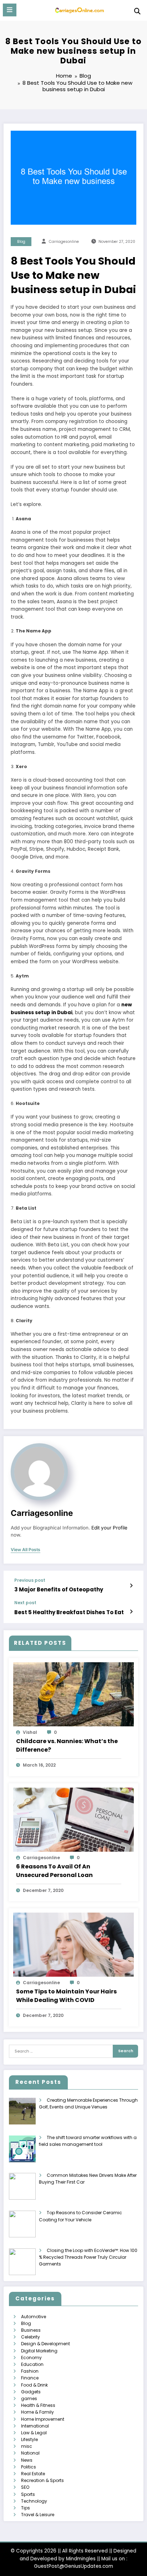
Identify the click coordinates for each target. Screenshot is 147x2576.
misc (27, 2446)
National (30, 2453)
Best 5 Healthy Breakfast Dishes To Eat (69, 1612)
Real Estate (33, 2474)
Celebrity (31, 2337)
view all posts (26, 1550)
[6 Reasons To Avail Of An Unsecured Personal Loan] (73, 1819)
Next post (25, 1603)
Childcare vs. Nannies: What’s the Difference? (67, 1745)
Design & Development (45, 2344)
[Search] (137, 11)
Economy (31, 2358)
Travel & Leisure (38, 2515)
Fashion (30, 2371)
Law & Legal (34, 2433)
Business (31, 2330)
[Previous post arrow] (131, 1586)
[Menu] (10, 10)
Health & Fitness (38, 2405)
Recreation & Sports (42, 2480)
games (29, 2398)
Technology (34, 2501)
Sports (28, 2494)
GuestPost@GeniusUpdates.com (73, 2566)
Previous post (30, 1580)
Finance (30, 2378)
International (35, 2426)
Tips (26, 2508)
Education (32, 2364)
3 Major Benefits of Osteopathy (59, 1589)
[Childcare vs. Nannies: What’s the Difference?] (73, 1694)
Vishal (30, 1732)
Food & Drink (34, 2385)
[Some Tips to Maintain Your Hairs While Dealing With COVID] (73, 1944)
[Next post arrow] (131, 1612)
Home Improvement (43, 2419)
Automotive (34, 2317)
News (27, 2460)
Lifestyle (29, 2439)
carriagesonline (64, 242)
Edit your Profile (109, 1528)
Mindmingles (81, 2559)
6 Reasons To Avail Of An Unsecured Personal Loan (54, 1871)
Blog (21, 242)
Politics (29, 2467)
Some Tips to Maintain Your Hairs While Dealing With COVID (66, 1996)
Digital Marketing (39, 2351)
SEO (25, 2487)
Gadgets (31, 2392)
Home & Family (37, 2412)
